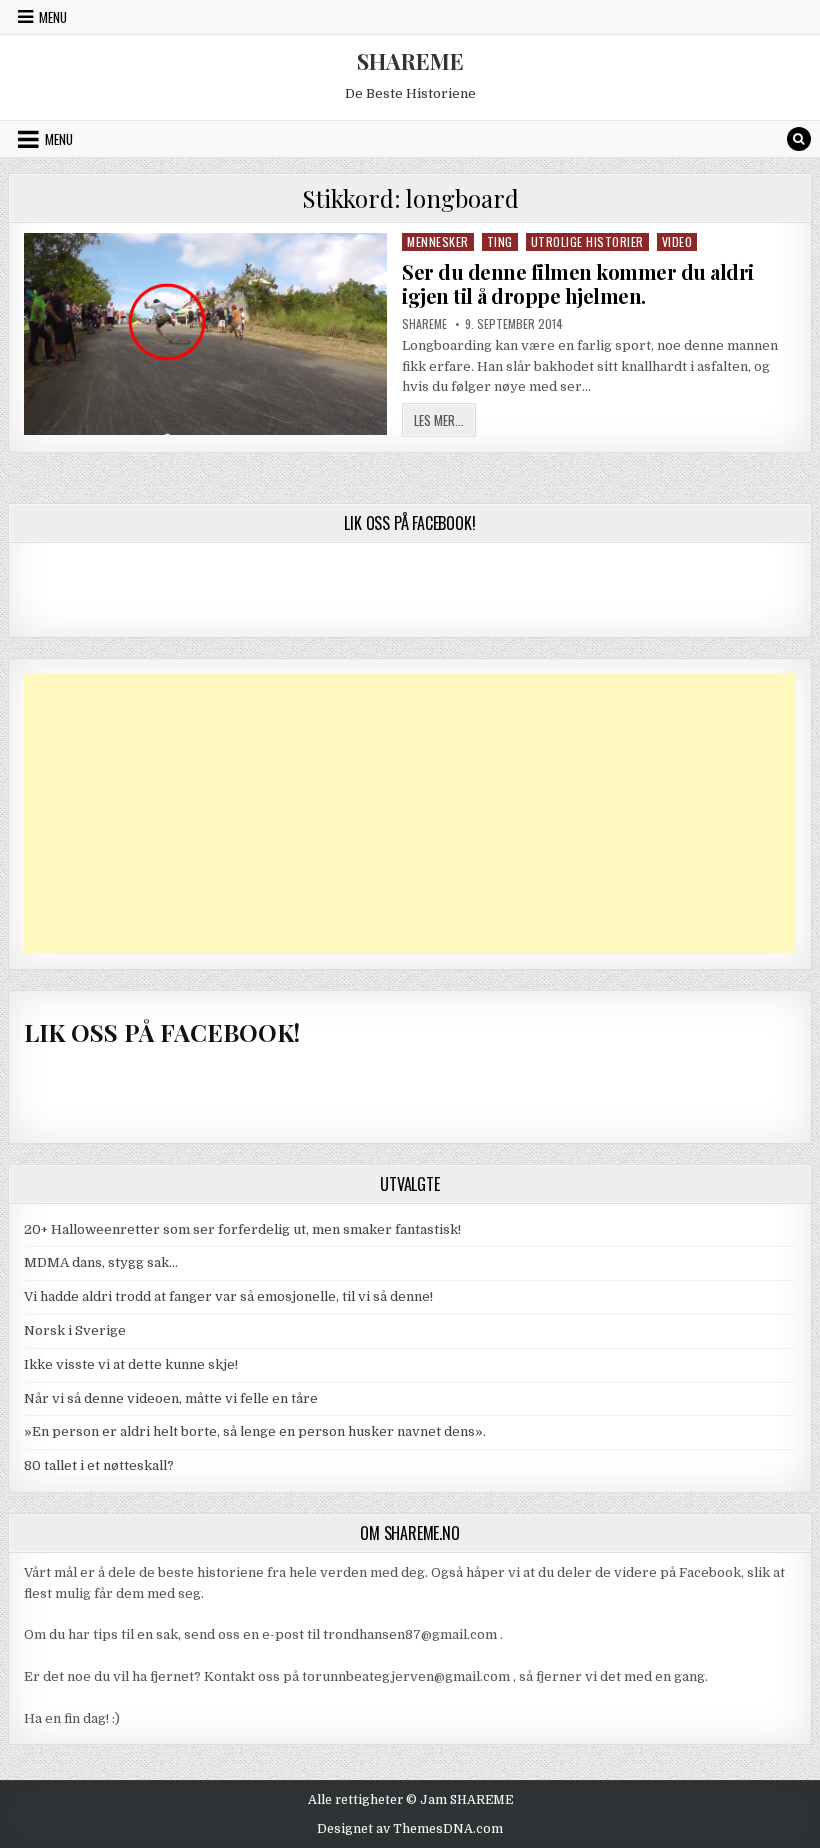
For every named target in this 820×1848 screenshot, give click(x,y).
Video (677, 241)
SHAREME (410, 61)
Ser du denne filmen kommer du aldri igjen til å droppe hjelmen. (578, 283)
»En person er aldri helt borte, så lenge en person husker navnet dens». (255, 1431)
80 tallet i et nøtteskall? (99, 1465)
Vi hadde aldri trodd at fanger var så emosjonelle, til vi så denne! (228, 1296)
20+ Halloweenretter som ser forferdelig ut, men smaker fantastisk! (242, 1229)
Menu (53, 17)
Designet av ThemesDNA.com (410, 1829)
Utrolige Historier (587, 241)
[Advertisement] (410, 814)
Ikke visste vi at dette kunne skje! (131, 1364)
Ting (500, 241)
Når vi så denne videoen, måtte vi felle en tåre (171, 1398)
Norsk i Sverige (75, 1330)
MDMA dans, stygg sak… (101, 1262)
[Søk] (799, 139)
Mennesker (438, 241)
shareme (424, 324)
